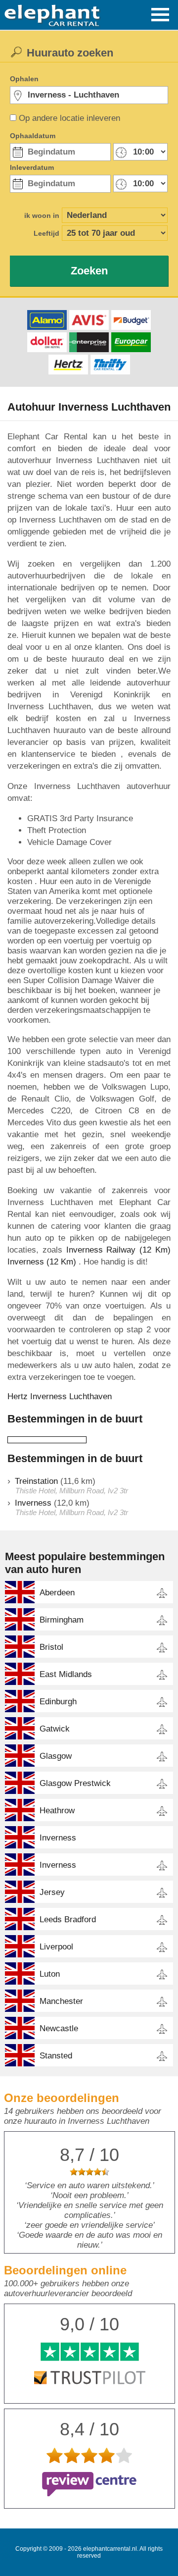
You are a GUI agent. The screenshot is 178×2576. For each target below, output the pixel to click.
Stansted (56, 2056)
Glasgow (56, 1756)
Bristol (51, 1647)
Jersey (52, 1892)
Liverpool (56, 1947)
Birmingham (62, 1620)
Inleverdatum (32, 167)
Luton (50, 1974)
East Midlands (66, 1674)
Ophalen (24, 79)
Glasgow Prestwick (75, 1783)
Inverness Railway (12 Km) (118, 1250)
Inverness (33, 1503)
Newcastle (59, 2028)
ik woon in (42, 215)
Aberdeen (57, 1593)
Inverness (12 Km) (42, 1262)
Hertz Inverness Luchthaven (60, 1396)
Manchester (61, 2001)
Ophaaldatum (33, 136)
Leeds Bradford (68, 1919)
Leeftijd (46, 233)
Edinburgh (58, 1702)
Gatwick (55, 1729)
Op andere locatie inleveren (69, 118)
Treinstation (36, 1481)
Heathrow (57, 1811)
